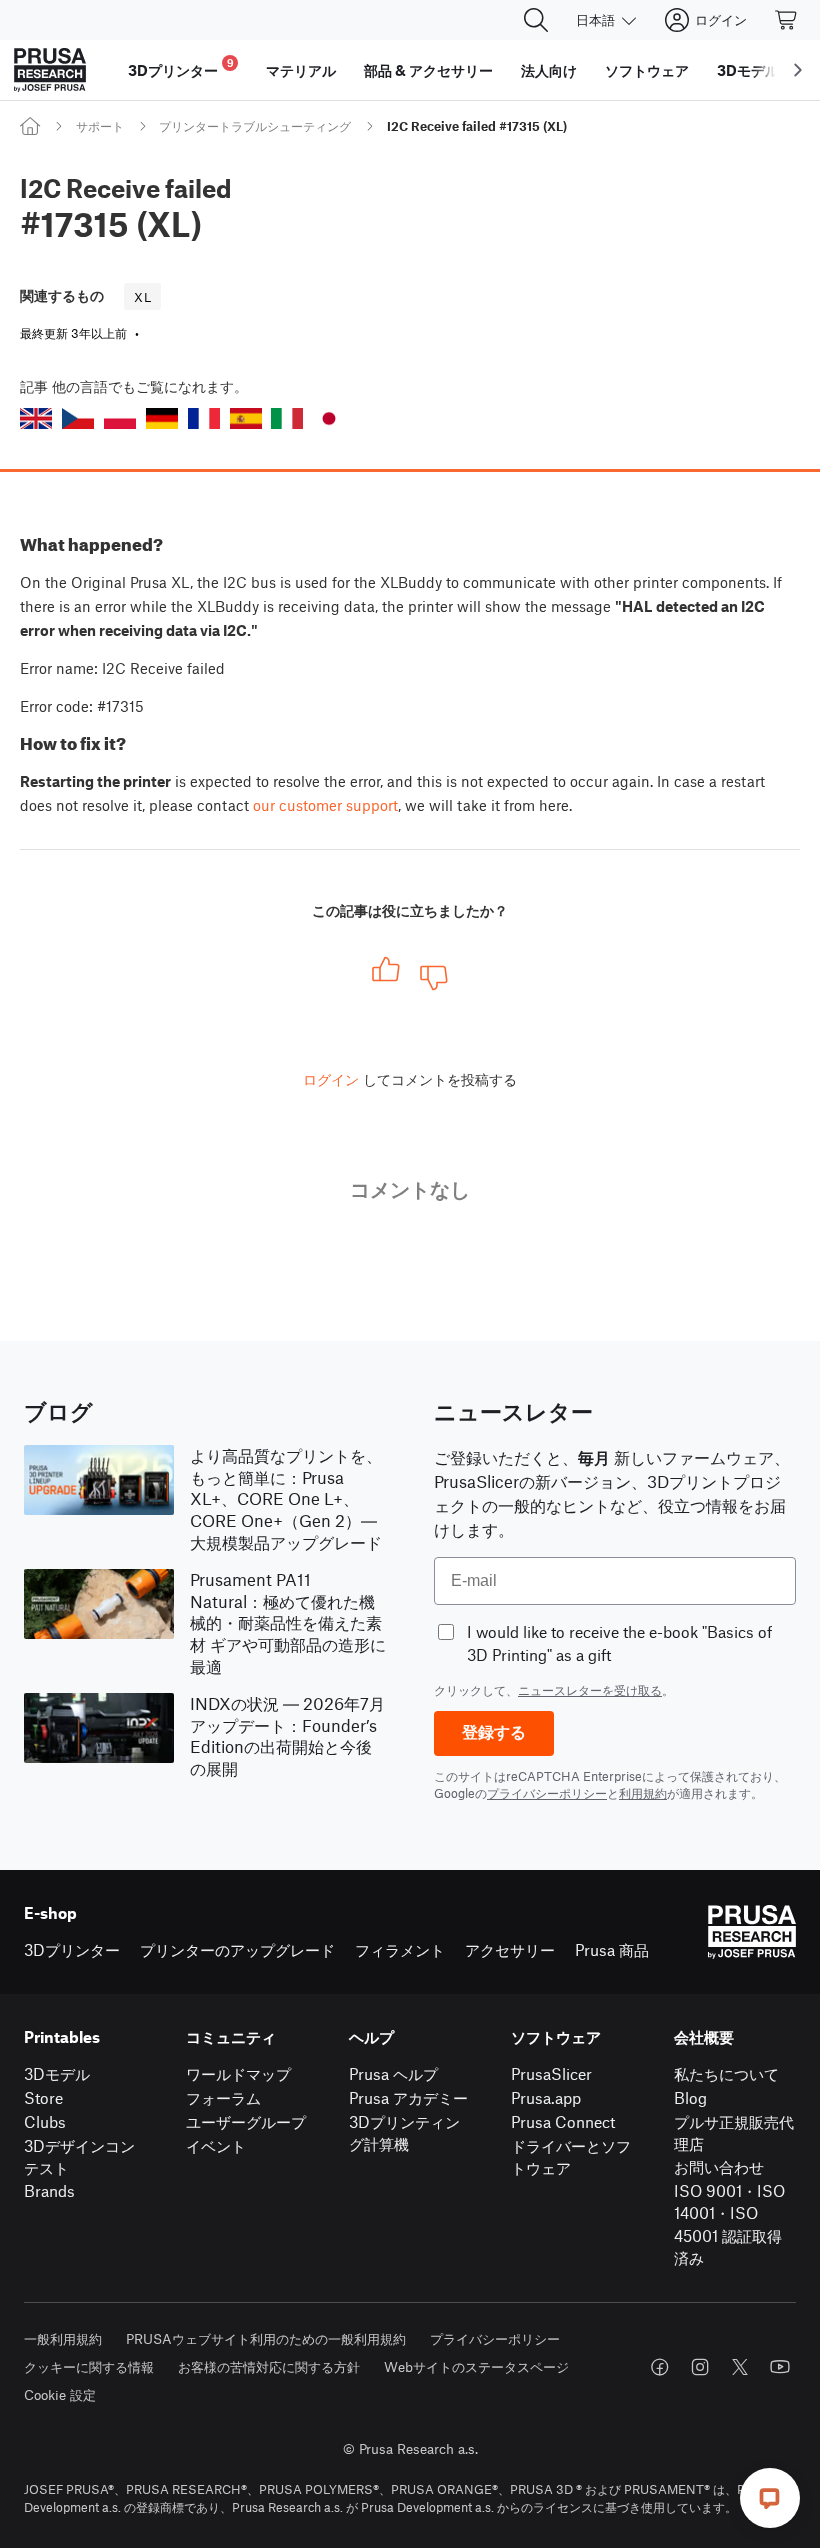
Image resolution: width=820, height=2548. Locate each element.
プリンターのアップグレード (237, 1949)
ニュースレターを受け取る (590, 1690)
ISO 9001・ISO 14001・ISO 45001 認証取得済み (729, 2224)
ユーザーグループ (246, 2121)
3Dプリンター (72, 1949)
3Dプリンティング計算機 (404, 2133)
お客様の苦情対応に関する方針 (269, 2366)
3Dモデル (57, 2073)
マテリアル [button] (301, 70)
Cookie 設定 (60, 2394)
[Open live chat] (770, 2498)
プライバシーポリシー (547, 1793)
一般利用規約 (63, 2338)
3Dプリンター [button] (181, 67)
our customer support (325, 805)
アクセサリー (510, 1949)
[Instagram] (700, 2367)
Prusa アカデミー (408, 2097)
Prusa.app (546, 2097)
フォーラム (223, 2097)
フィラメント (400, 1949)
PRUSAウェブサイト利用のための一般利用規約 (266, 2338)
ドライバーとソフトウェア (571, 2157)
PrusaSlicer (551, 2073)
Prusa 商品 (612, 1949)
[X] (740, 2367)
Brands (49, 2190)
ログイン (331, 1079)
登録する (494, 1732)
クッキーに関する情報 (89, 2366)
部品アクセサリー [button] (428, 70)
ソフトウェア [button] (647, 70)
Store (43, 2097)
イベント (216, 2145)
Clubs (45, 2121)
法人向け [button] (549, 70)
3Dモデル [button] (748, 70)
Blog (690, 2097)
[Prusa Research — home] (50, 70)
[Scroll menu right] (798, 70)
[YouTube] (780, 2367)
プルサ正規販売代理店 (734, 2133)
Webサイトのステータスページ (476, 2366)
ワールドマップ (238, 2073)
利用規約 (643, 1793)
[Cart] (787, 20)
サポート (100, 126)
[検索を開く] (536, 20)
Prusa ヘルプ (393, 2073)
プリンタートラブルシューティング (255, 126)
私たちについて (726, 2073)
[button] (36, 418)
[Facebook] (660, 2367)
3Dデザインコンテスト (79, 2157)
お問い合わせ (719, 2166)
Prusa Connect (563, 2121)
